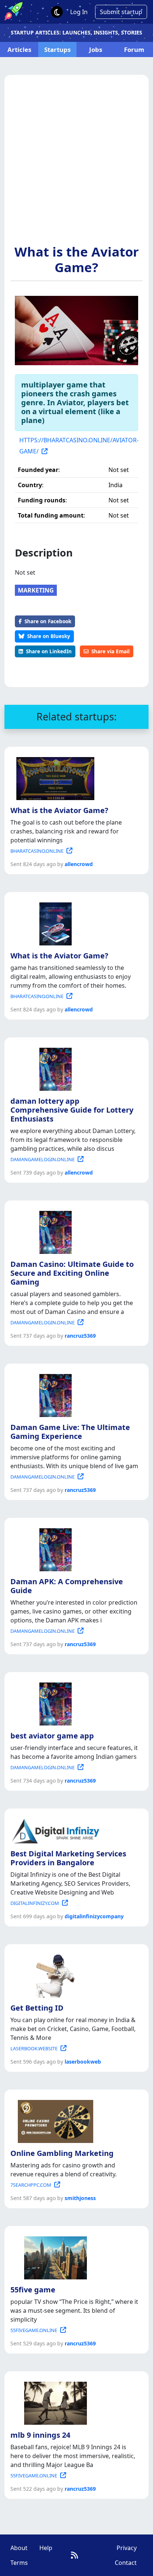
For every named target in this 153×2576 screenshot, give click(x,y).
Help (46, 2548)
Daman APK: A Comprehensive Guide (67, 1586)
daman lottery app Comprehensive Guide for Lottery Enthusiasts (72, 1110)
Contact (126, 2563)
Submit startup (121, 12)
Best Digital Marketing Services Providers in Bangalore (68, 1858)
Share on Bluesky (49, 636)
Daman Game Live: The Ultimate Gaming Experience (70, 1432)
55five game (33, 2290)
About (19, 2548)
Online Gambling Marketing (62, 2153)
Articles (19, 49)
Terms (19, 2563)
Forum (134, 49)
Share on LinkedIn (49, 651)
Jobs (96, 49)
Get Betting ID (37, 2008)
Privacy (127, 2548)
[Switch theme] (57, 12)
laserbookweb (83, 2062)
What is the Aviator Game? (77, 259)
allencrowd (79, 864)
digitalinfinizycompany (94, 1916)
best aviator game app (52, 1736)
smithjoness (80, 2198)
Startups (57, 49)
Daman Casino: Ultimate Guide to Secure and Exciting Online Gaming (72, 1273)
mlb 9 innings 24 (40, 2435)
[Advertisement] (76, 164)
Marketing (36, 590)
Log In (79, 12)
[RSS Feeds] (74, 2555)
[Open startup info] (54, 777)
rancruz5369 (80, 1336)
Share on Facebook (48, 621)
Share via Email (110, 651)
